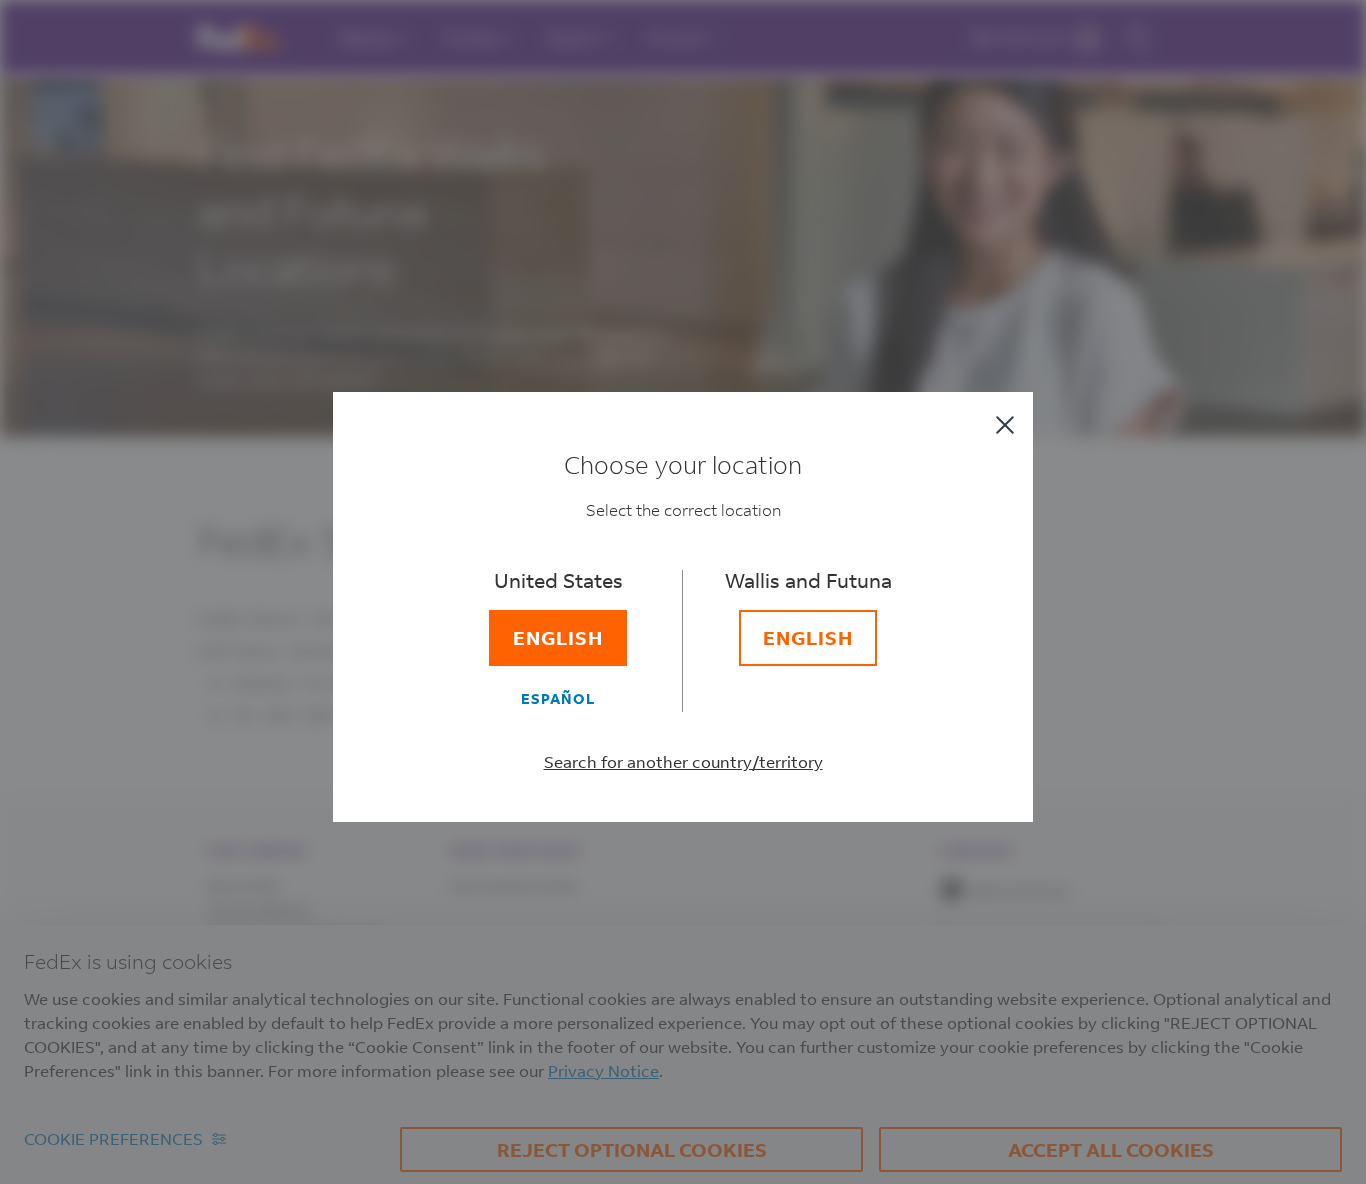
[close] (1005, 425)
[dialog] (683, 592)
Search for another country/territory (683, 761)
